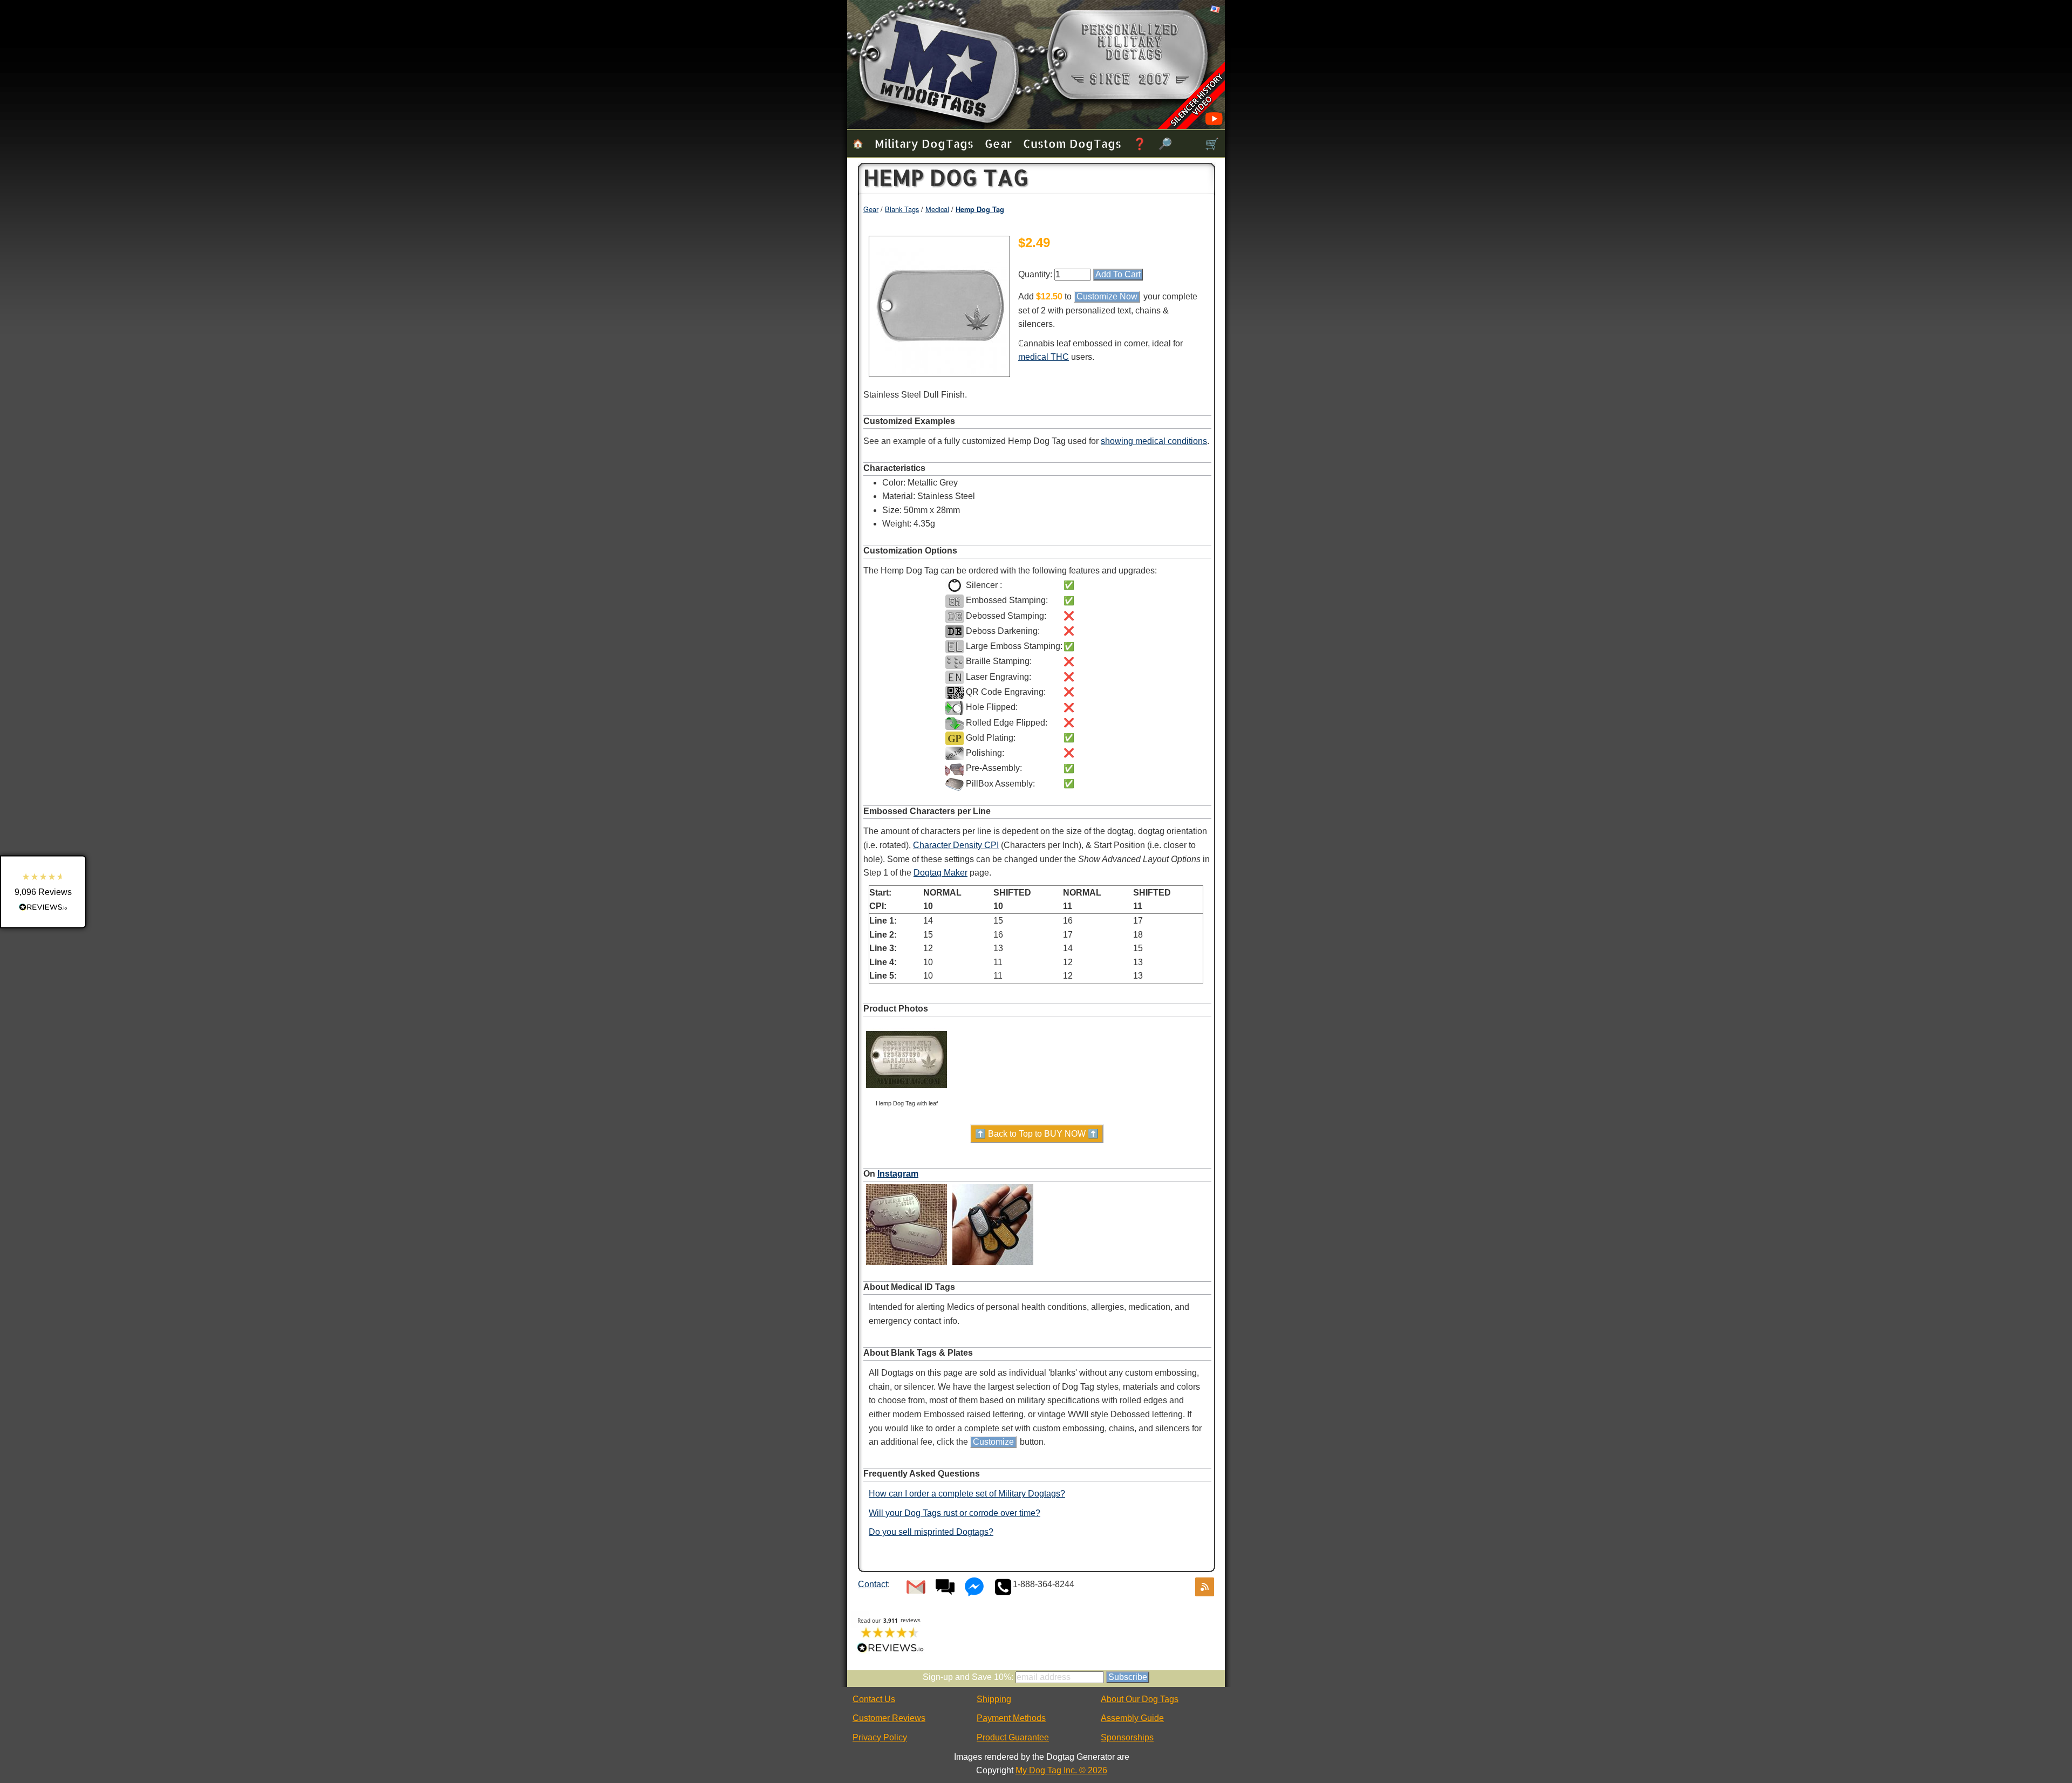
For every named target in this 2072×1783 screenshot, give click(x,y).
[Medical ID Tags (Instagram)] (906, 1265)
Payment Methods (1011, 1718)
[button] (43, 892)
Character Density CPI (956, 845)
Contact (873, 1584)
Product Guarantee (1013, 1737)
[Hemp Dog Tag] (939, 371)
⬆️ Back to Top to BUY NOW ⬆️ (1037, 1134)
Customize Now (1107, 296)
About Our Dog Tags (1140, 1699)
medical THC (1044, 357)
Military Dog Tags (924, 143)
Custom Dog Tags (1072, 143)
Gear (998, 143)
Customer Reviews (889, 1718)
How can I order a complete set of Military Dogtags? (967, 1494)
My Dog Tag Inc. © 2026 (1061, 1770)
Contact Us (874, 1699)
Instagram (898, 1174)
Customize (993, 1442)
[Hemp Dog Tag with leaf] (906, 1098)
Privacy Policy (880, 1737)
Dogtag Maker (940, 873)
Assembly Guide (1132, 1718)
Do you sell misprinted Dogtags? (931, 1532)
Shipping (994, 1699)
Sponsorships (1127, 1737)
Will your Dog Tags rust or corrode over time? (955, 1513)
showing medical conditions (1154, 441)
